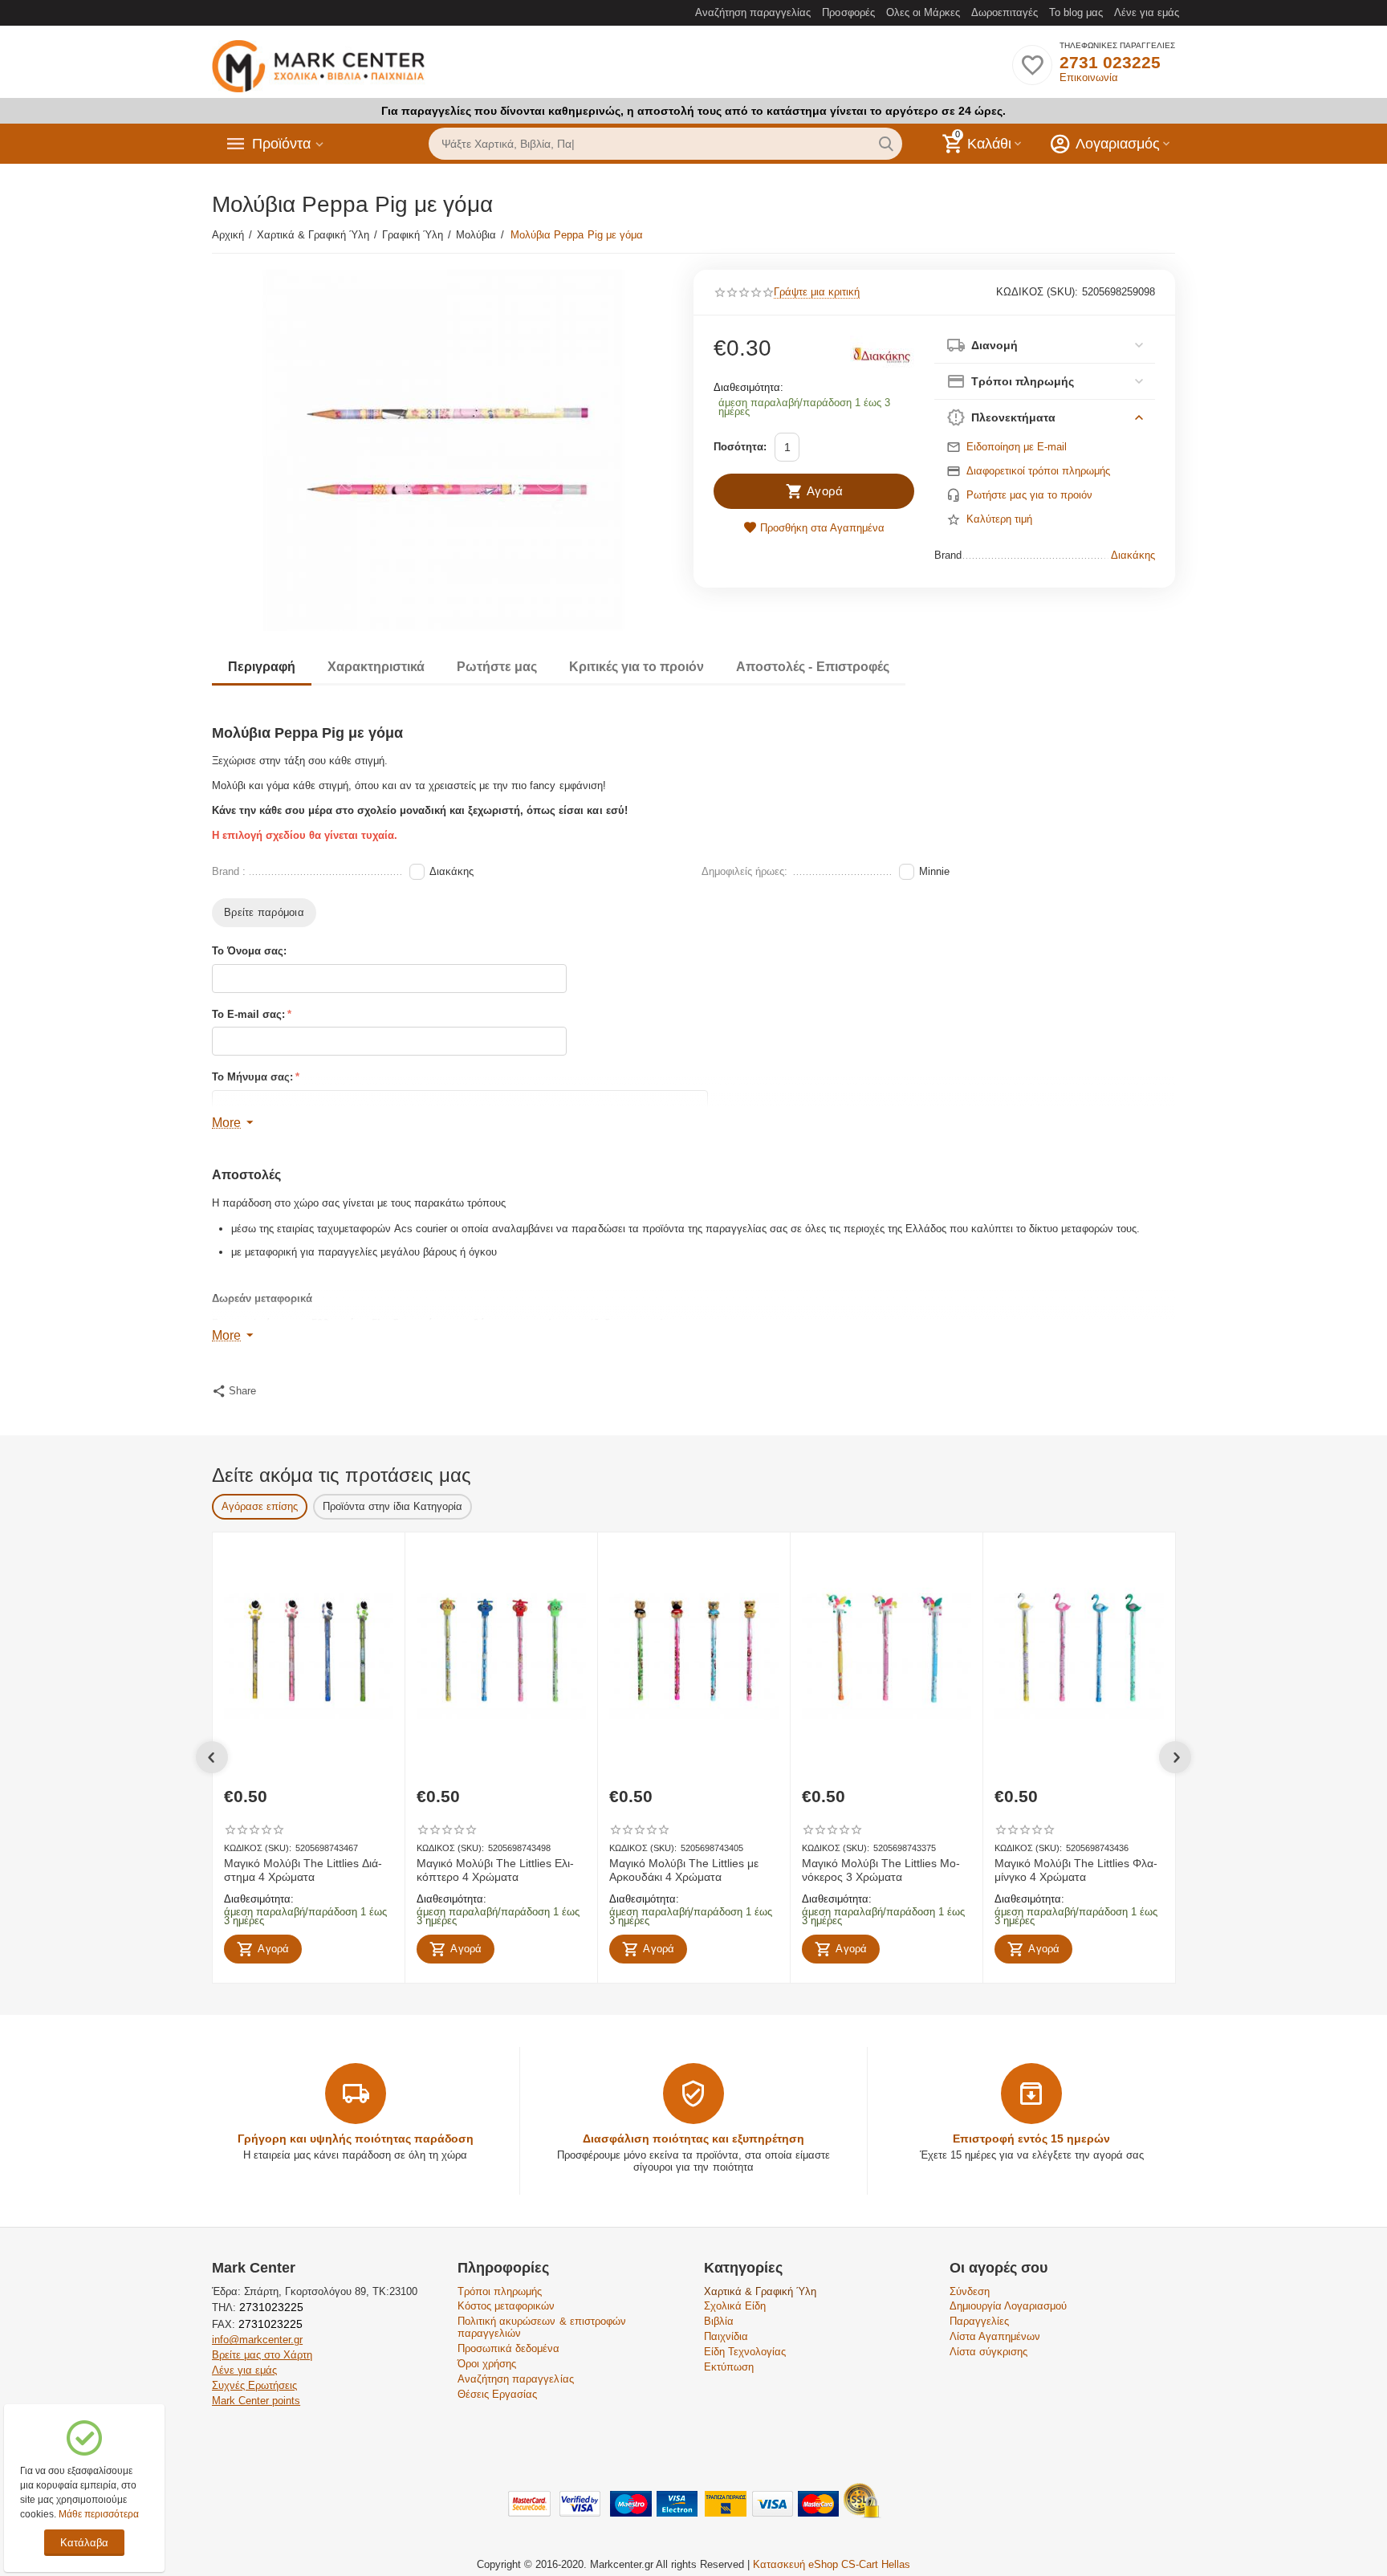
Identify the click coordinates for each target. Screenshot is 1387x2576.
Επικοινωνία (1089, 77)
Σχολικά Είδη (735, 2306)
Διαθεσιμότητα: (748, 387)
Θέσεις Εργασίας (497, 2394)
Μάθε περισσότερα (99, 2514)
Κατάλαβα (84, 2543)
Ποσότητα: (740, 447)
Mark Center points (256, 2401)
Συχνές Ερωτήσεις (254, 2385)
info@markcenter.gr (257, 2340)
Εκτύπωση (729, 2367)
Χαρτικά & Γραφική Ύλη (760, 2291)
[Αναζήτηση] (886, 144)
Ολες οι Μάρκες (923, 12)
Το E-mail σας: (248, 1014)
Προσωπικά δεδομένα (508, 2348)
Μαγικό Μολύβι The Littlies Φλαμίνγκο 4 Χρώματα (1076, 1870)
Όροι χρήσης (487, 2364)
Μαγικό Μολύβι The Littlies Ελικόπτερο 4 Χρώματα (495, 1870)
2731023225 (270, 2307)
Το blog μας (1076, 12)
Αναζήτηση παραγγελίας (753, 12)
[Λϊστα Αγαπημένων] (1032, 74)
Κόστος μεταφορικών (506, 2306)
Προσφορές (848, 12)
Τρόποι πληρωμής (500, 2291)
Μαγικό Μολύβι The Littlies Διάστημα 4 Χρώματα (303, 1870)
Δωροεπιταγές (1005, 12)
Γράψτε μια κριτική (817, 292)
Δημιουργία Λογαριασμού (1008, 2306)
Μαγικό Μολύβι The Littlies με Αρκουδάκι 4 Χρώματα (684, 1870)
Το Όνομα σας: (249, 951)
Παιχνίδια (726, 2336)
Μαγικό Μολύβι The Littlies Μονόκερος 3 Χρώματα (881, 1870)
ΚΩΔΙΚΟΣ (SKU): (1037, 292)
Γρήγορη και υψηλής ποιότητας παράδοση (356, 2139)
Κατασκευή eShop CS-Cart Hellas (832, 2564)
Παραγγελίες (979, 2321)
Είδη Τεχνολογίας (745, 2352)
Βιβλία (719, 2321)
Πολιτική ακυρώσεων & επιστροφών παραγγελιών (541, 2327)
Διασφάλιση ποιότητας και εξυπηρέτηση (693, 2139)
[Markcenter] (319, 67)
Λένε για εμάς (1147, 12)
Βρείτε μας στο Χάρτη (262, 2355)
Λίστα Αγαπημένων (995, 2336)
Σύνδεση (970, 2291)
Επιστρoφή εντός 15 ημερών (1031, 2139)
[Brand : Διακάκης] (882, 354)
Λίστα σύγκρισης (988, 2352)
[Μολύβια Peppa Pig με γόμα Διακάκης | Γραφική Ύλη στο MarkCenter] (443, 450)
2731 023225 (1110, 62)
